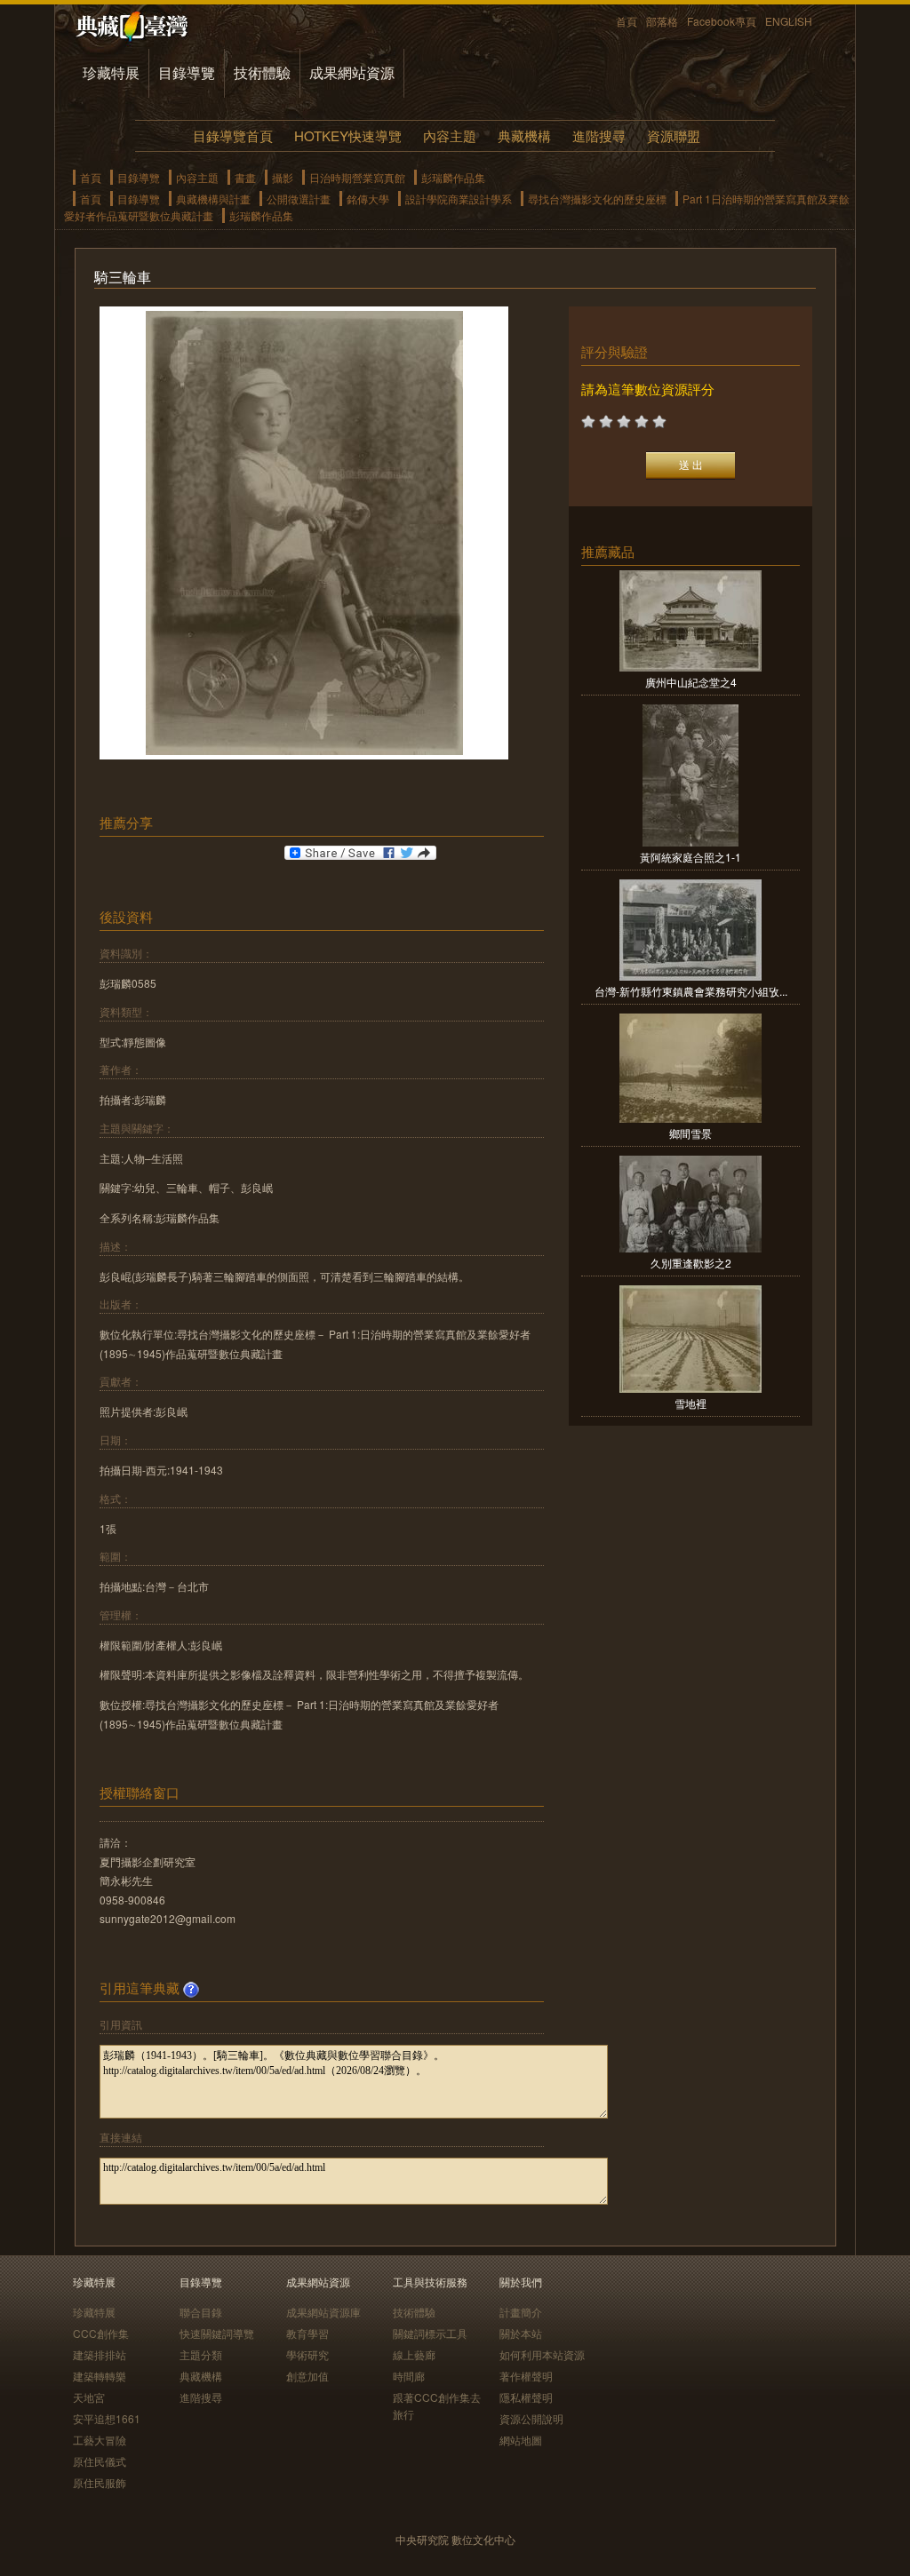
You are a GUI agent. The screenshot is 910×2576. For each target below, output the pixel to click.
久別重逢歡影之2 (691, 1263)
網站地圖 (521, 2440)
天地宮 (89, 2397)
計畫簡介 (521, 2312)
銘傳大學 (368, 199)
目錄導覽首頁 (233, 135)
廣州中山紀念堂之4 (691, 682)
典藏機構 (524, 135)
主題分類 (201, 2354)
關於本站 (521, 2333)
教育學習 (307, 2333)
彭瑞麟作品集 (453, 177)
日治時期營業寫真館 (357, 177)
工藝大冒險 (100, 2440)
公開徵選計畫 (299, 199)
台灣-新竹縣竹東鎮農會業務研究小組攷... (691, 991)
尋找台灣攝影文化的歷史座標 (597, 199)
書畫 (245, 177)
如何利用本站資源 (542, 2354)
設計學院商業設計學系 (459, 199)
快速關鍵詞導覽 (217, 2333)
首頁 (627, 21)
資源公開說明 (531, 2418)
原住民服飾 (100, 2482)
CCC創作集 (101, 2333)
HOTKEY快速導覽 (348, 135)
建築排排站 (100, 2354)
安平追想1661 (107, 2418)
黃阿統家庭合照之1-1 (690, 857)
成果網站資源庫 (323, 2312)
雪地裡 (690, 1403)
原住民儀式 (100, 2461)
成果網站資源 (352, 72)
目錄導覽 (187, 72)
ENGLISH (789, 21)
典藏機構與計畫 (213, 199)
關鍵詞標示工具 (430, 2333)
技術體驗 (262, 72)
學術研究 (307, 2354)
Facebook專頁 (722, 21)
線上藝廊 (414, 2354)
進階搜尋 (599, 135)
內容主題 (450, 135)
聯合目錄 (201, 2312)
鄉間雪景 (690, 1133)
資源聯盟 (674, 135)
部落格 (662, 21)
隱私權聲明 (526, 2397)
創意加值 (307, 2376)
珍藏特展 (111, 72)
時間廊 (409, 2376)
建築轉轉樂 (100, 2376)
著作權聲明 (526, 2376)
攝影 (283, 177)
